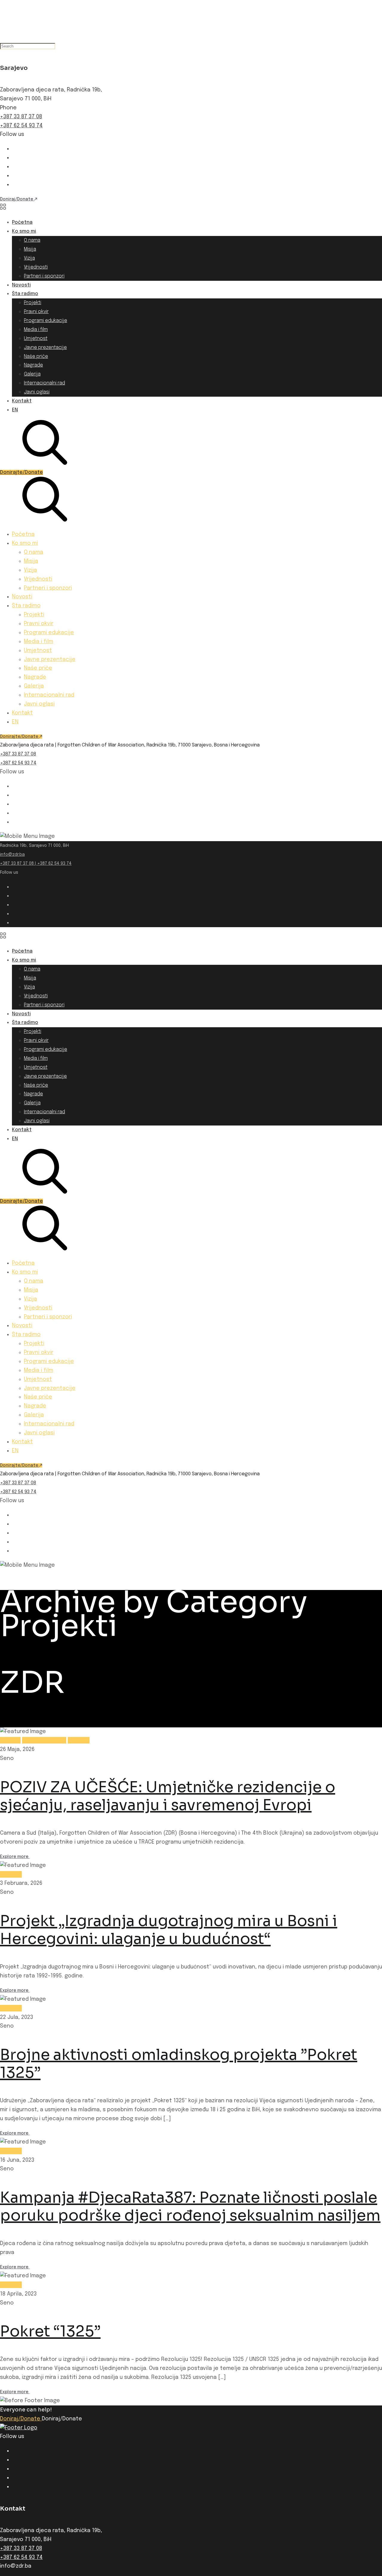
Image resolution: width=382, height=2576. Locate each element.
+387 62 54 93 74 (21, 126)
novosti (10, 1740)
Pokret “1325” (50, 2331)
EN (15, 410)
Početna (22, 222)
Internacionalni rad (44, 383)
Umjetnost (36, 339)
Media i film (36, 330)
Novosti (21, 285)
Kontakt (22, 401)
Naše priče (36, 356)
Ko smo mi (24, 231)
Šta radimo (25, 294)
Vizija (29, 258)
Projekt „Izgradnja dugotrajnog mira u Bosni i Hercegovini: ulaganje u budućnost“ (169, 1930)
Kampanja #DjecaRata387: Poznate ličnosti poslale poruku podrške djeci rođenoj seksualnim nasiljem (190, 2207)
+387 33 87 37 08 (21, 117)
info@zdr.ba (12, 855)
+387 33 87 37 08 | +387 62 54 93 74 (36, 864)
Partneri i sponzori (44, 276)
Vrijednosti (36, 267)
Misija (30, 249)
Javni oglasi (37, 392)
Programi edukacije (46, 321)
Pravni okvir (36, 312)
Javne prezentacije (45, 348)
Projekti (33, 303)
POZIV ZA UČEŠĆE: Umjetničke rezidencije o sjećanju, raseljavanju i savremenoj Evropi (168, 1796)
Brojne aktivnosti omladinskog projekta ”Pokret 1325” (179, 2064)
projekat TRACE (44, 1740)
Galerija (32, 374)
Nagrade (33, 365)
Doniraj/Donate (21, 2419)
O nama (32, 240)
